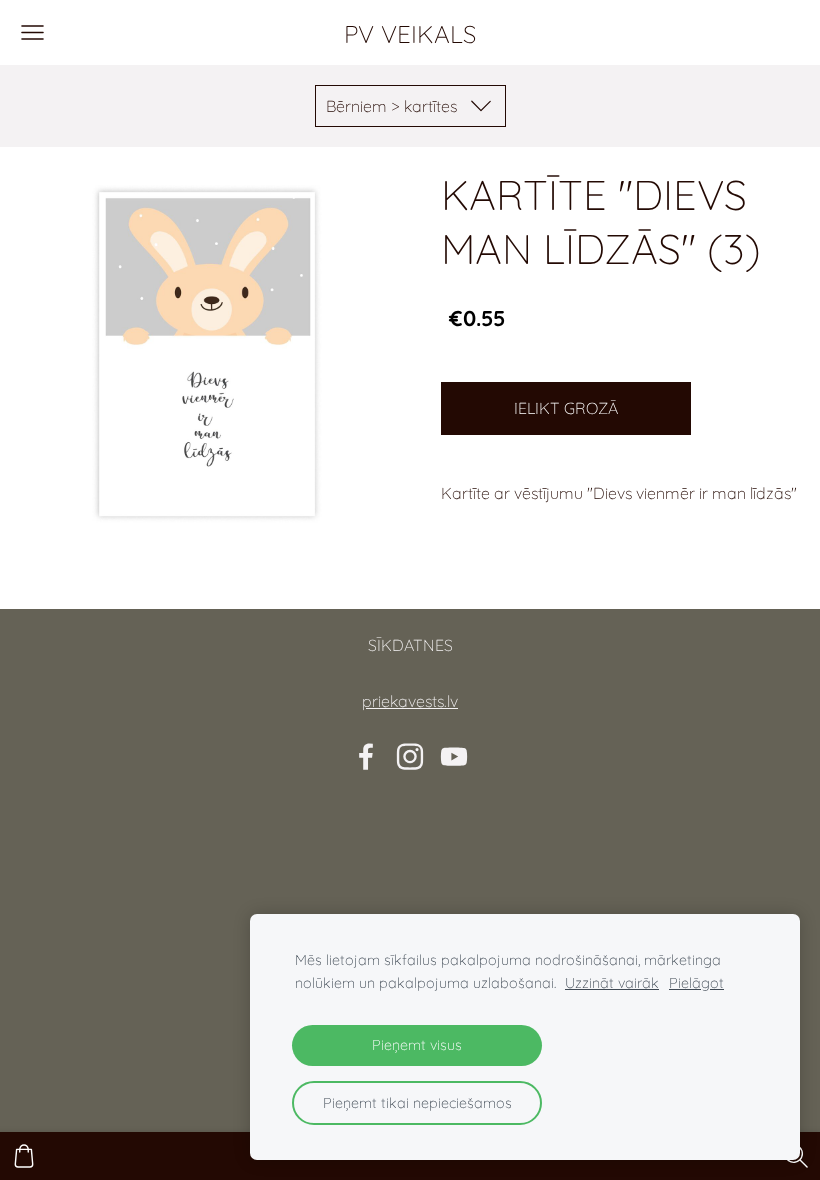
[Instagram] (410, 756)
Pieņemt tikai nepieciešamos (417, 1103)
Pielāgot (696, 983)
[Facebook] (366, 756)
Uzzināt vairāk (612, 983)
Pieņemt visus (417, 1045)
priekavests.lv (410, 701)
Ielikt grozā (566, 408)
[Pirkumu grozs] (24, 1156)
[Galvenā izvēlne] (32, 32)
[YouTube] (454, 756)
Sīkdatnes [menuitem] (410, 645)
